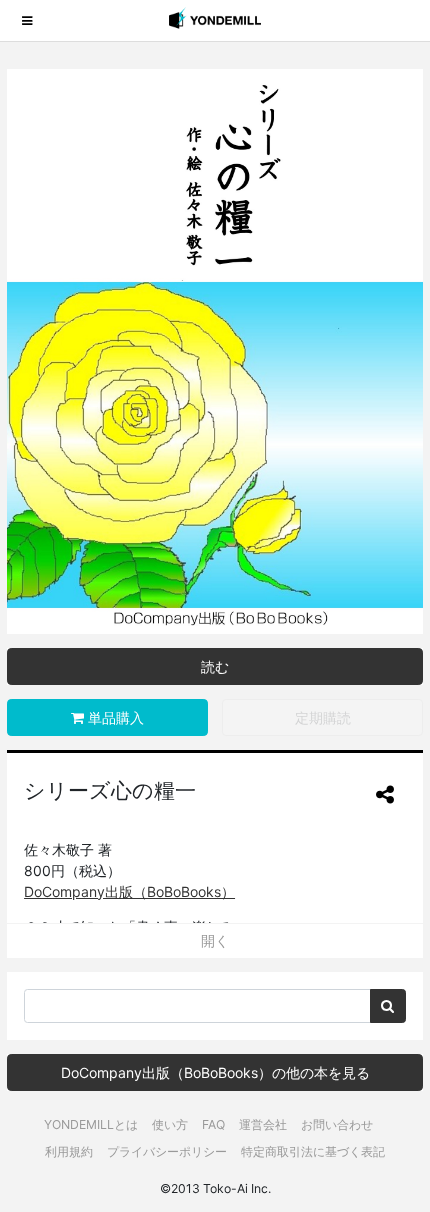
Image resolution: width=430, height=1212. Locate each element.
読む (215, 666)
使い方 (170, 1124)
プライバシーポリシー (167, 1151)
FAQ (213, 1124)
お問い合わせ (337, 1124)
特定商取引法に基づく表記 (313, 1151)
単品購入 (114, 717)
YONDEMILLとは (91, 1124)
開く (215, 940)
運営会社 (263, 1124)
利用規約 (69, 1151)
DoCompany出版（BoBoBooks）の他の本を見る (215, 1072)
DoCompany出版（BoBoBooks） (129, 891)
